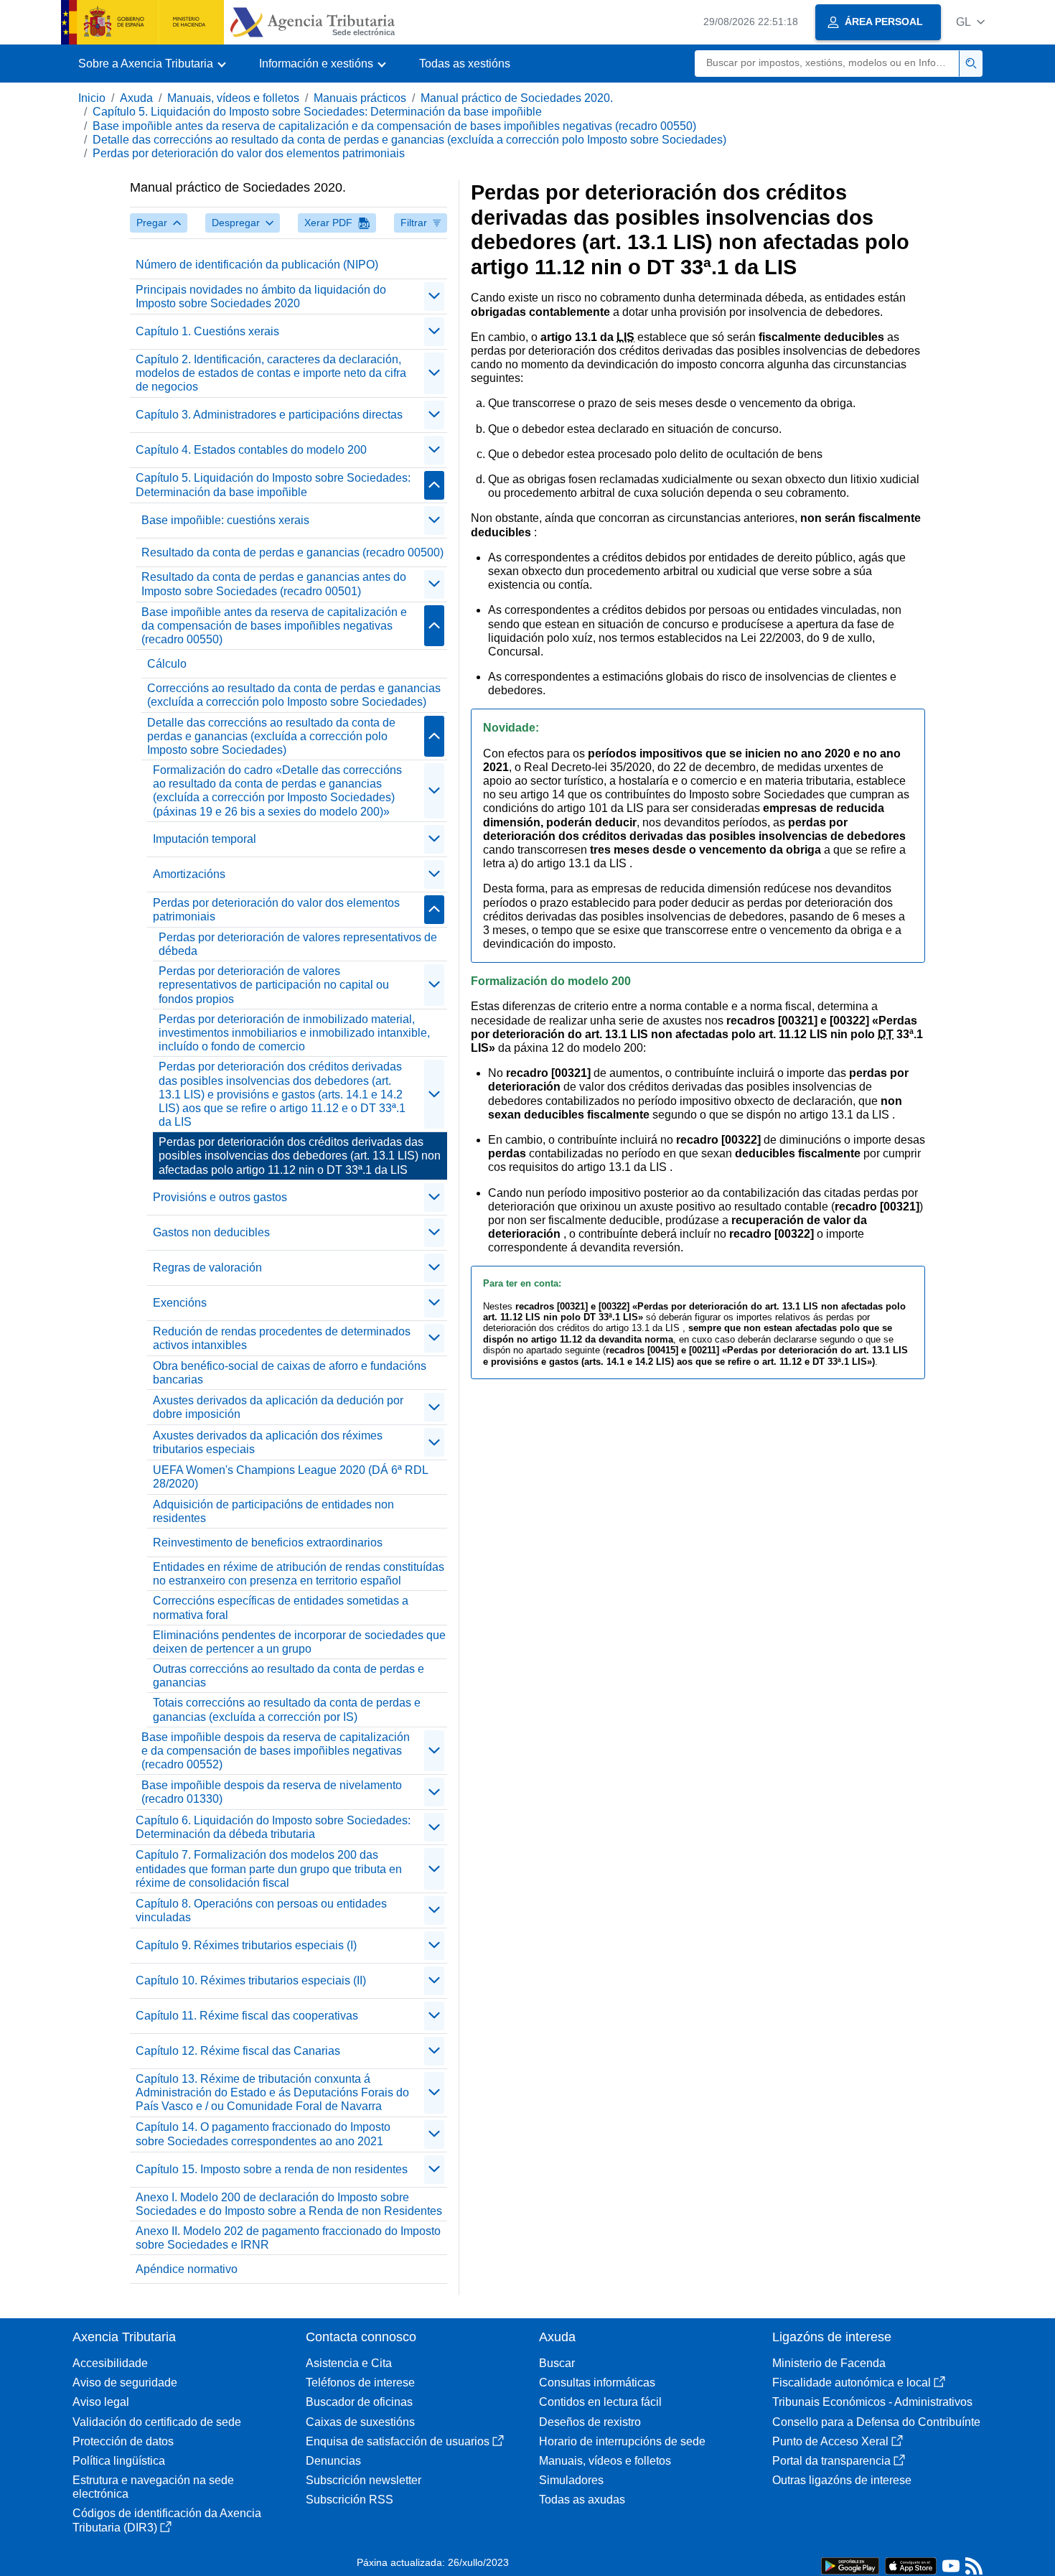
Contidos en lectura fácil (600, 2402)
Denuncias (333, 2461)
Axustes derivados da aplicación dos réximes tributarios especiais (268, 1442)
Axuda (136, 98)
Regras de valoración (207, 1268)
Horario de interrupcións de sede (622, 2441)
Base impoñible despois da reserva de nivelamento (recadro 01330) (272, 1792)
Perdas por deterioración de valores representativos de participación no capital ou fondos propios (274, 985)
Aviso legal (101, 2402)
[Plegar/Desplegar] (434, 297)
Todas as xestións (465, 64)
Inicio (92, 98)
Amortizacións (189, 874)
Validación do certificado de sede (157, 2422)
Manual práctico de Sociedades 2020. (517, 98)
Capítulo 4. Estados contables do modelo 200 (251, 450)
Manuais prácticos (360, 98)
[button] (970, 22)
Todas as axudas (582, 2500)
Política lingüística (119, 2461)
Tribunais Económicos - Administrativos (872, 2402)
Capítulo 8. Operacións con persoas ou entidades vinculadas (261, 1910)
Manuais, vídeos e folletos (233, 98)
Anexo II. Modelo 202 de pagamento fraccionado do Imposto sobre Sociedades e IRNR (288, 2238)
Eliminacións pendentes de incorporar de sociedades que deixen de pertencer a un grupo (299, 1642)
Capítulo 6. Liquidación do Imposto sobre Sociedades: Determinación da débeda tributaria (273, 1827)
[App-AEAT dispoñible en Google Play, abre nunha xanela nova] (850, 2565)
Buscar (557, 2363)
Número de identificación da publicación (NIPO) (257, 265)
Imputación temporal (205, 839)
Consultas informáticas (597, 2383)
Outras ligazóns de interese (842, 2480)
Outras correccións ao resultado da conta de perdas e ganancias (289, 1676)
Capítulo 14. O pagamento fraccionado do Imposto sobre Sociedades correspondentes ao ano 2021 (263, 2134)
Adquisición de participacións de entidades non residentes (273, 1511)
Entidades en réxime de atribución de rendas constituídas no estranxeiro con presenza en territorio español (299, 1574)
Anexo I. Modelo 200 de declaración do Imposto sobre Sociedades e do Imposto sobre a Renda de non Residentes (289, 2204)
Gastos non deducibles (211, 1232)
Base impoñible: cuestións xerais (225, 520)
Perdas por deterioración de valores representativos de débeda (298, 944)
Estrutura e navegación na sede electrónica (153, 2487)
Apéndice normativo (187, 2269)
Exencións (180, 1303)
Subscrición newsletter (364, 2480)
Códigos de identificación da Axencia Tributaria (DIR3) (167, 2520)
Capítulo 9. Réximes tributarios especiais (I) (246, 1945)
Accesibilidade (110, 2363)
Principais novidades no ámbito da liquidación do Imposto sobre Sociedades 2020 (261, 297)
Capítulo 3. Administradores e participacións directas (269, 415)
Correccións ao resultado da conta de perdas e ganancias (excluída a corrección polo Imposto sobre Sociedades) (294, 695)
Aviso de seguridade (125, 2383)
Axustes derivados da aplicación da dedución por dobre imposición (278, 1407)
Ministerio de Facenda (829, 2363)
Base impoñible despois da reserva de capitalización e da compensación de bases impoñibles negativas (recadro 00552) (276, 1751)
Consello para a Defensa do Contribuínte (876, 2422)
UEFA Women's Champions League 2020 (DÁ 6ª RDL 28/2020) (291, 1477)
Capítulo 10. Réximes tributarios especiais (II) (251, 1980)
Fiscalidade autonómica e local (852, 2383)
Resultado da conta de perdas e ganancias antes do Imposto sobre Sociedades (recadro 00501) (274, 584)
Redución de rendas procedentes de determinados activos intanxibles (282, 1338)
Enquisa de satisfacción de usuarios (398, 2441)
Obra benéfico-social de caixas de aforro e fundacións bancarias (290, 1373)
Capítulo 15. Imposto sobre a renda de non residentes (272, 2169)
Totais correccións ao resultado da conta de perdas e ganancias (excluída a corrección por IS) (287, 1709)
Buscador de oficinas (359, 2402)
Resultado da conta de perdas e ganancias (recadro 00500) (292, 552)
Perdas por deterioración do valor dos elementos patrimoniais (249, 153)
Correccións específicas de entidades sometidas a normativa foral (281, 1607)
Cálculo (167, 664)
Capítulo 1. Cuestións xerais (207, 331)
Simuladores (571, 2480)
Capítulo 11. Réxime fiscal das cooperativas (247, 2016)
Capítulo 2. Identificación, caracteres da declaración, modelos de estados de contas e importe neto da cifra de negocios (271, 373)
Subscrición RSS (350, 2500)
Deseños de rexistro (590, 2422)
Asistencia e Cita (349, 2363)
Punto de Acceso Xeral (830, 2441)
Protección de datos (123, 2441)
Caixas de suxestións (360, 2422)
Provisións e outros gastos (220, 1197)
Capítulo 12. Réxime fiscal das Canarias (238, 2051)
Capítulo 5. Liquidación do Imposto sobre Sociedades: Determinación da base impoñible (317, 112)
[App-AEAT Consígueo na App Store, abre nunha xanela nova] (911, 2565)
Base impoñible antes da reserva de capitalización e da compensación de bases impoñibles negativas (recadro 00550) (394, 126)
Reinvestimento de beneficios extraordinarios (268, 1543)
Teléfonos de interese (360, 2383)
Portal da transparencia (831, 2461)
